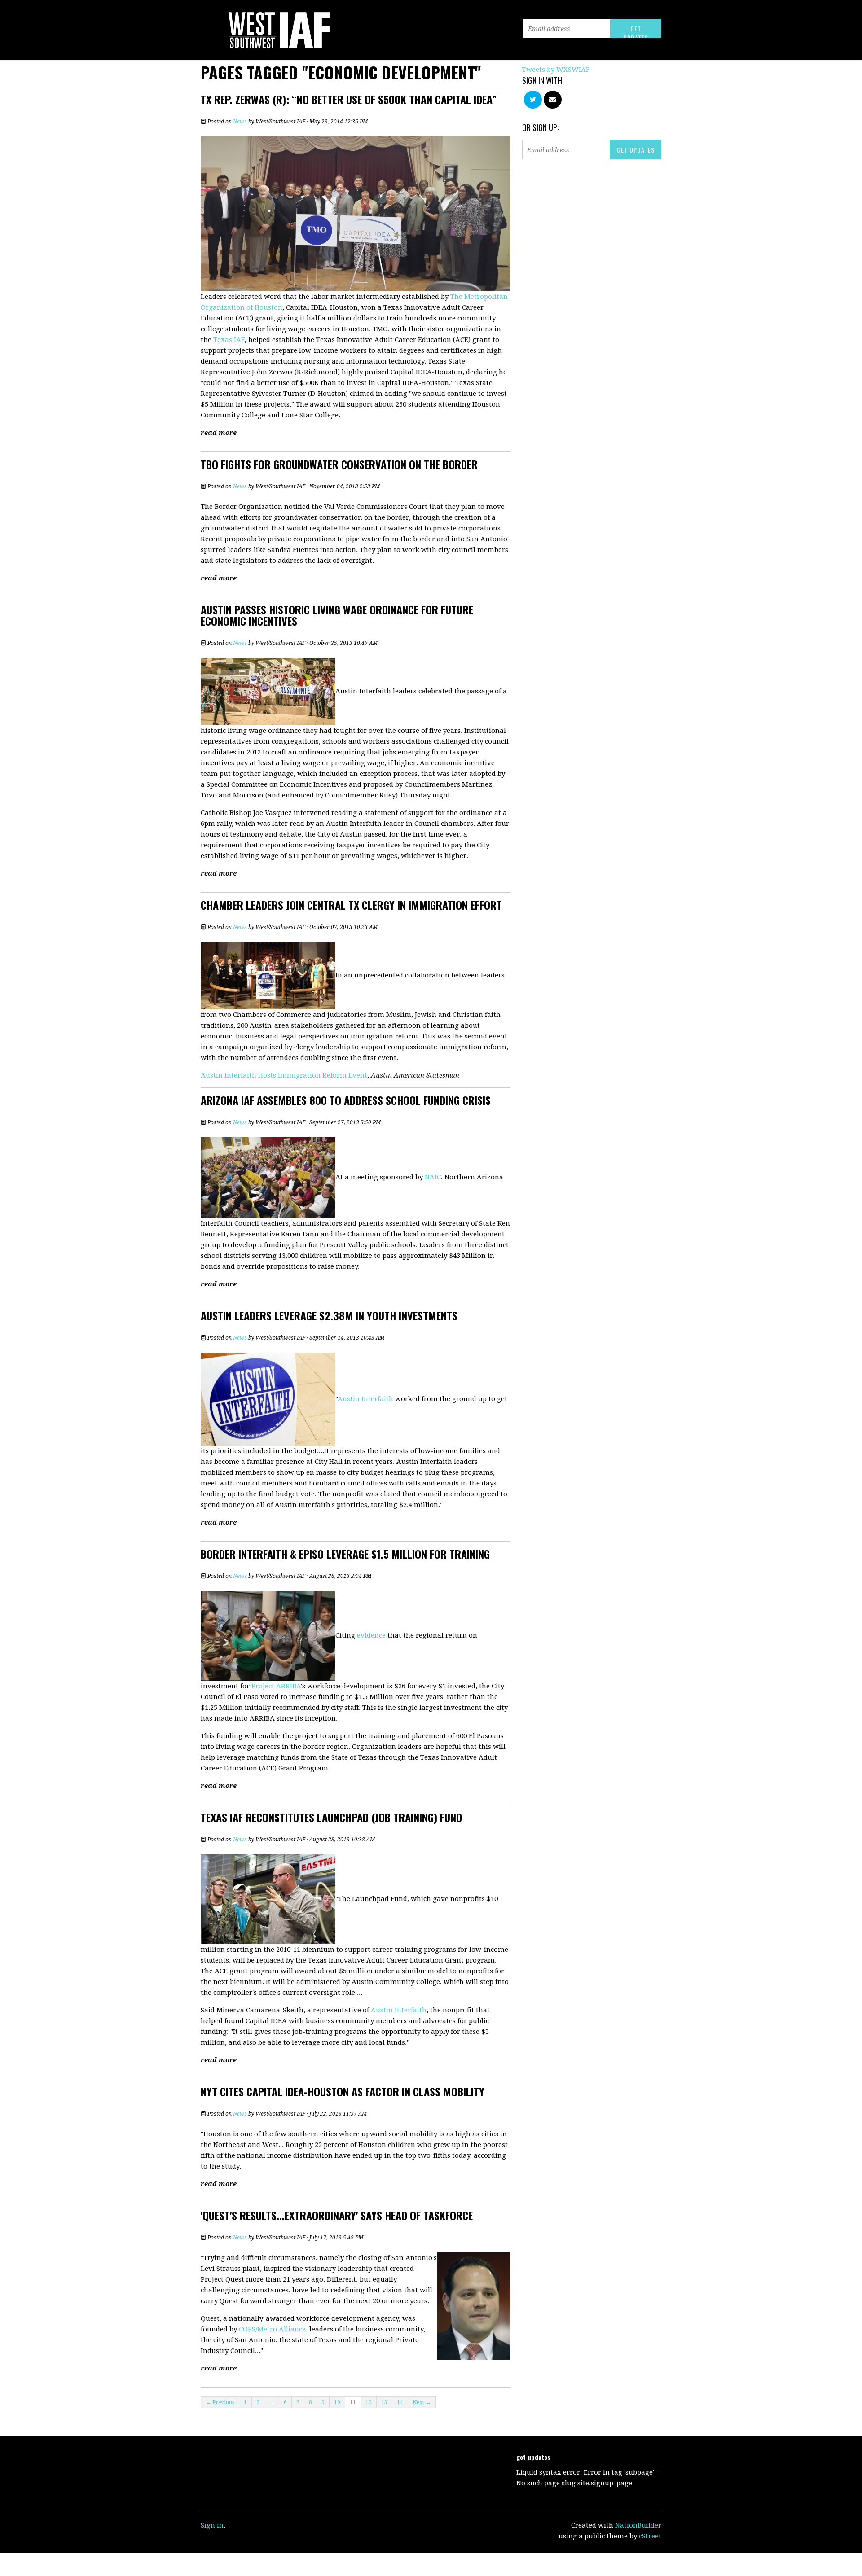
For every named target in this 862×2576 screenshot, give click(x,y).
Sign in (212, 2525)
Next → (422, 2402)
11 (353, 2402)
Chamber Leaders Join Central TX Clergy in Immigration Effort (351, 905)
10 (337, 2402)
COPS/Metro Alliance (272, 2329)
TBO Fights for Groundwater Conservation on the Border (339, 464)
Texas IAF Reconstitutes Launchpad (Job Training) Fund (331, 1817)
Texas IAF (229, 340)
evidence (371, 1635)
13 (384, 2402)
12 (369, 2402)
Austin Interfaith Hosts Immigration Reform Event (284, 1075)
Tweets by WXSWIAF (556, 70)
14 (400, 2402)
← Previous (220, 2402)
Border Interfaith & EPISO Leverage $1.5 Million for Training (345, 1554)
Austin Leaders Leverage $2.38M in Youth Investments (329, 1315)
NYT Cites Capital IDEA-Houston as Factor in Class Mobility (343, 2091)
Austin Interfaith (365, 1398)
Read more (219, 433)
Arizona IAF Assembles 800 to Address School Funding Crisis (346, 1100)
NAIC (433, 1177)
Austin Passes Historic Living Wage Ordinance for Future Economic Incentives (337, 615)
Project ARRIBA (276, 1686)
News (240, 122)
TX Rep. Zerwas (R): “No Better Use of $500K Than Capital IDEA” (349, 99)
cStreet (650, 2536)
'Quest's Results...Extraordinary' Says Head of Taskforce (337, 2215)
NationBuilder (638, 2525)
